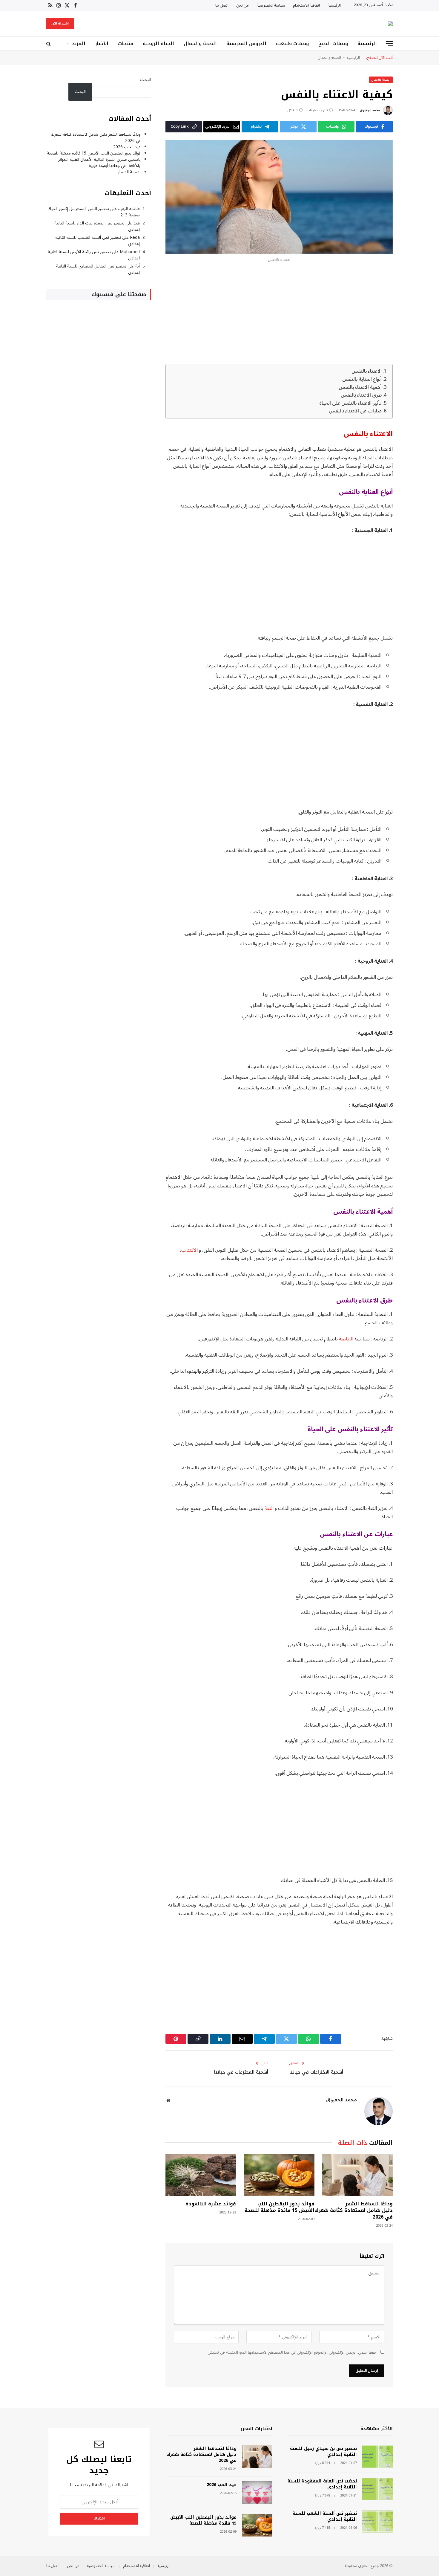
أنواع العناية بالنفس (362, 379)
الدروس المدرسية (246, 43)
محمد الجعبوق (370, 110)
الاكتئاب (189, 1250)
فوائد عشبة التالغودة (211, 2204)
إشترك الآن (60, 23)
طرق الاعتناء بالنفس (361, 395)
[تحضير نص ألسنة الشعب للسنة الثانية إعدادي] (377, 2521)
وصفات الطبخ (333, 43)
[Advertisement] (279, 315)
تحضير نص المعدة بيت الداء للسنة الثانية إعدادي (97, 226)
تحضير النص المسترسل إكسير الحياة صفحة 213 (94, 212)
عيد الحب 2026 (127, 147)
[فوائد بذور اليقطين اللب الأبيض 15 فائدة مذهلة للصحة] (279, 2175)
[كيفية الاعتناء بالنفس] (279, 197)
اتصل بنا (222, 5)
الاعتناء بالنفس (367, 371)
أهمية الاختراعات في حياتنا (316, 2072)
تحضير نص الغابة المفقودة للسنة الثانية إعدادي (322, 2484)
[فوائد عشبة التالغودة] (201, 2175)
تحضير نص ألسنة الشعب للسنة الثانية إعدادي (98, 241)
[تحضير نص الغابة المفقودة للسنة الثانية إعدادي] (377, 2489)
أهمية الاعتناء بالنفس (360, 387)
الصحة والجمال (200, 43)
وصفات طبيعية (292, 43)
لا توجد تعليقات (317, 110)
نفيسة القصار (129, 172)
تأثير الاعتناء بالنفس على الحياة (350, 403)
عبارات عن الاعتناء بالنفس (355, 411)
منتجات (126, 43)
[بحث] (49, 44)
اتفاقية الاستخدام (306, 5)
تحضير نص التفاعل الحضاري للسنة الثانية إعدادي (98, 269)
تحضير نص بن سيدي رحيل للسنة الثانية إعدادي (323, 2452)
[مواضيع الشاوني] (390, 24)
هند (137, 223)
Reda (135, 237)
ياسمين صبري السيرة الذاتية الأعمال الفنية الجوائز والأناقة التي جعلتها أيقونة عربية (99, 163)
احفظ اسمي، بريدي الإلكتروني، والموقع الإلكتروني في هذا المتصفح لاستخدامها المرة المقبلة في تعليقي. (292, 2352)
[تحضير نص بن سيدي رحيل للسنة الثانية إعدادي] (377, 2457)
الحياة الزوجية (158, 43)
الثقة (269, 1508)
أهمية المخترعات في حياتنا (241, 2072)
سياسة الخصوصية (271, 5)
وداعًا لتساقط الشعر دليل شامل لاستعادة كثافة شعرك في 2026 (357, 2210)
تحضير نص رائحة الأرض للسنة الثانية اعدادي (94, 255)
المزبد (79, 43)
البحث (146, 80)
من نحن (242, 5)
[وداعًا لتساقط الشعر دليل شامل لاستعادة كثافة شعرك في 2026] (357, 2175)
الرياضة (346, 1339)
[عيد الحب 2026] (257, 2493)
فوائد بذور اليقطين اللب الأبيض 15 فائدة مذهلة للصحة (279, 2207)
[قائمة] (389, 44)
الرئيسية (334, 5)
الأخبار (102, 43)
